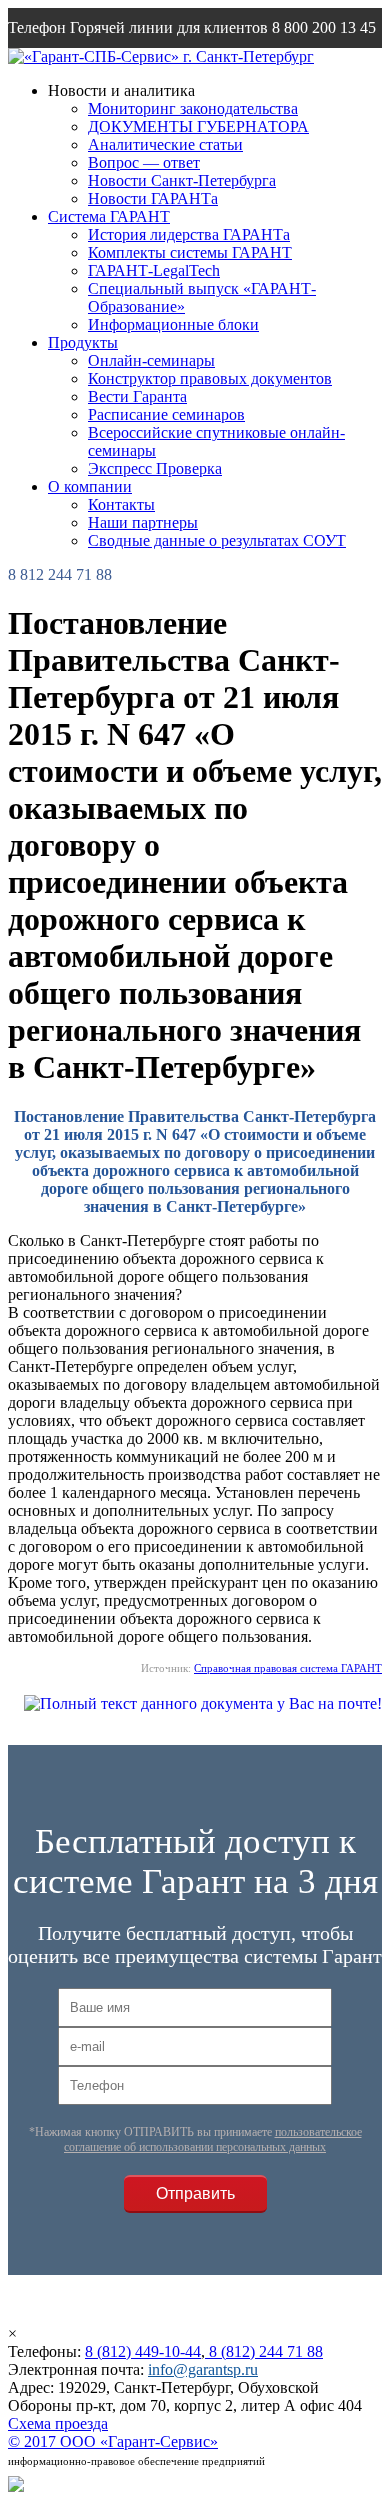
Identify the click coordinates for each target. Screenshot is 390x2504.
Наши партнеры (143, 522)
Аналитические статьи (165, 144)
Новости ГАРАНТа (153, 198)
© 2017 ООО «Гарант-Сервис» (113, 2441)
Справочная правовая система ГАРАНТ (288, 1668)
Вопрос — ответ (144, 162)
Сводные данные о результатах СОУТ (217, 540)
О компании (90, 486)
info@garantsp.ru (104, 67)
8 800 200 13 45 (324, 27)
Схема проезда (58, 2423)
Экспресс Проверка (155, 468)
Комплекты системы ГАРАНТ (190, 252)
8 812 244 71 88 (60, 574)
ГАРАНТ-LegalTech (154, 270)
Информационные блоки (173, 324)
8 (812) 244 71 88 (264, 2351)
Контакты (121, 504)
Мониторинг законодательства (193, 108)
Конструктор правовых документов (210, 378)
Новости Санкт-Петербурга (182, 180)
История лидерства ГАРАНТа (189, 234)
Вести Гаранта (137, 396)
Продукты (83, 342)
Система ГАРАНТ (109, 216)
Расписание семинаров (166, 414)
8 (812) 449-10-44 (143, 2351)
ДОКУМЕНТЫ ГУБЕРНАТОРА (198, 126)
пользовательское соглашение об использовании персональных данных (213, 2139)
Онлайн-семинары (151, 360)
